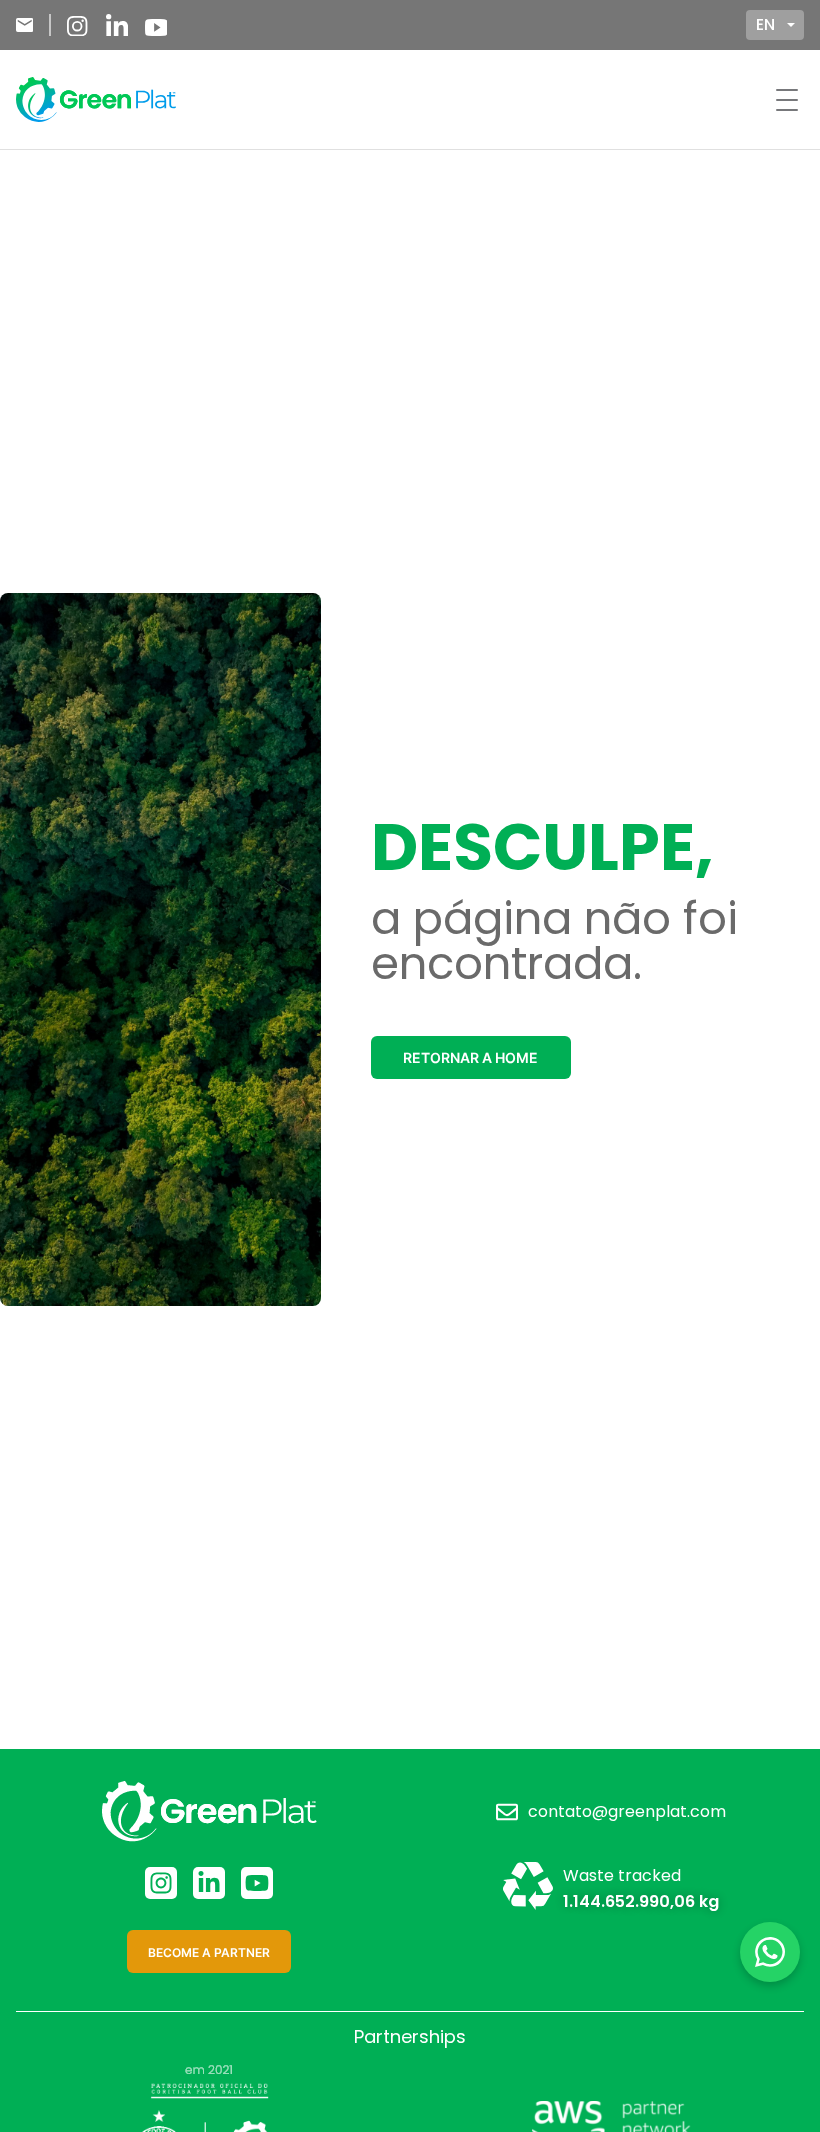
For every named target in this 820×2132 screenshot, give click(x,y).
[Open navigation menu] (787, 100)
